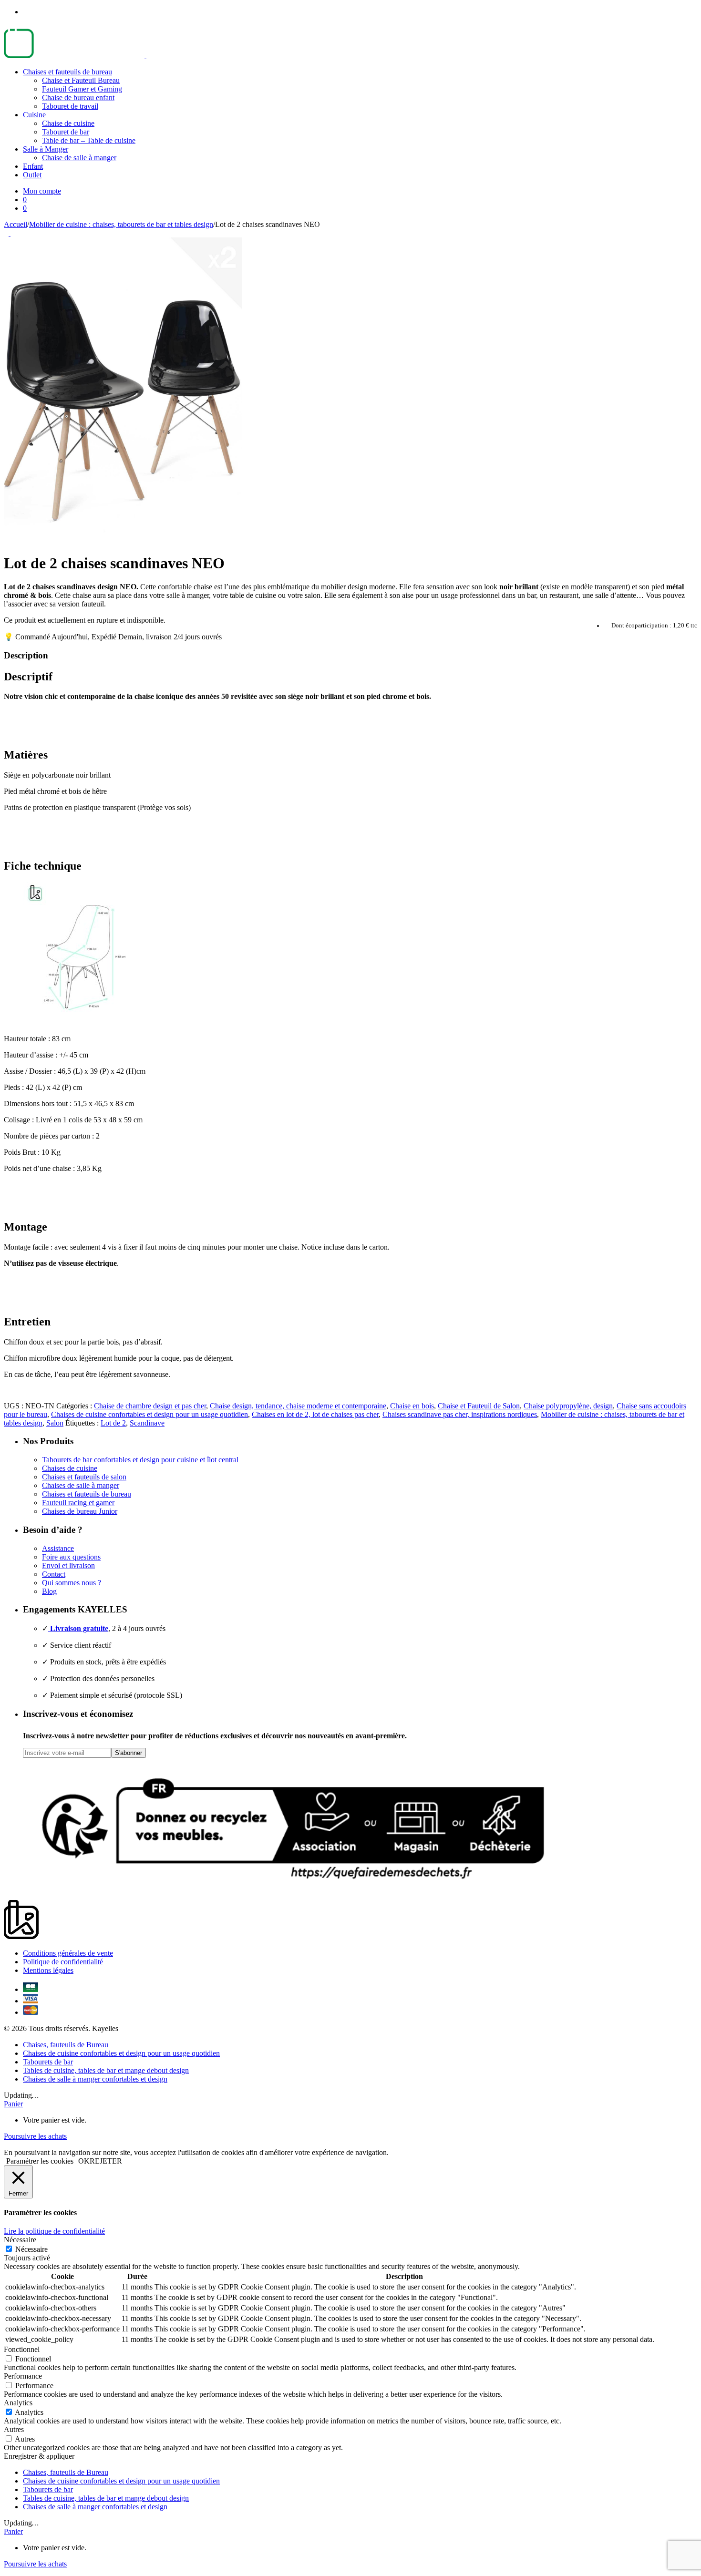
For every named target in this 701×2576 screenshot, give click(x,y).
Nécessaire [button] (20, 2240)
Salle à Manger (46, 149)
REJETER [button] (106, 2161)
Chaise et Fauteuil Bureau (81, 80)
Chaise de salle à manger (79, 158)
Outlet (32, 175)
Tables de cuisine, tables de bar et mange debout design (106, 2070)
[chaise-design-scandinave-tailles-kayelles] (81, 1022)
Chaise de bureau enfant (78, 97)
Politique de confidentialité (63, 1962)
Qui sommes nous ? (72, 1583)
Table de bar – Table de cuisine (89, 140)
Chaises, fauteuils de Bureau (66, 2045)
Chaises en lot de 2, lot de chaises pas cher (315, 1414)
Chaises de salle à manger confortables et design (95, 2079)
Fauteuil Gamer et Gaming (82, 89)
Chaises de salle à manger (81, 1485)
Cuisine (34, 115)
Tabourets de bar (48, 2062)
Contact (54, 1574)
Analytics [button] (18, 2403)
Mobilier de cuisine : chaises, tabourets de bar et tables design (121, 224)
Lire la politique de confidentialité (54, 2231)
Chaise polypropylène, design (568, 1406)
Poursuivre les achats (35, 2136)
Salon (55, 1423)
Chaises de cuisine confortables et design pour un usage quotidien (149, 1414)
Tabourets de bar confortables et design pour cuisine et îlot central (140, 1460)
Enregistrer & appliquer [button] (39, 2456)
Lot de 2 (113, 1423)
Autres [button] (14, 2429)
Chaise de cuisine (68, 123)
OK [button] (84, 2161)
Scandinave (147, 1423)
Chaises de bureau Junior (80, 1511)
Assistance (58, 1548)
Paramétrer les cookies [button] (40, 2161)
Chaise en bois (412, 1406)
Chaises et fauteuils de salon (84, 1477)
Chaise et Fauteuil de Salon (479, 1406)
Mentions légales (48, 1970)
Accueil (15, 224)
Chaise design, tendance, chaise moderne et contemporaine (298, 1406)
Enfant (33, 166)
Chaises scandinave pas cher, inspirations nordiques (460, 1414)
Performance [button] (23, 2376)
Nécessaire (31, 2249)
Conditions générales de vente (68, 1953)
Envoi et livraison (68, 1565)
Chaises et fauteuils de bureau (67, 72)
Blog (49, 1591)
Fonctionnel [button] (22, 2349)
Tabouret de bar (66, 132)
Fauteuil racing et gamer (78, 1503)
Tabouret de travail (70, 106)
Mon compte (42, 191)
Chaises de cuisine (70, 1468)
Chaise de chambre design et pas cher (150, 1406)
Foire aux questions (71, 1557)
